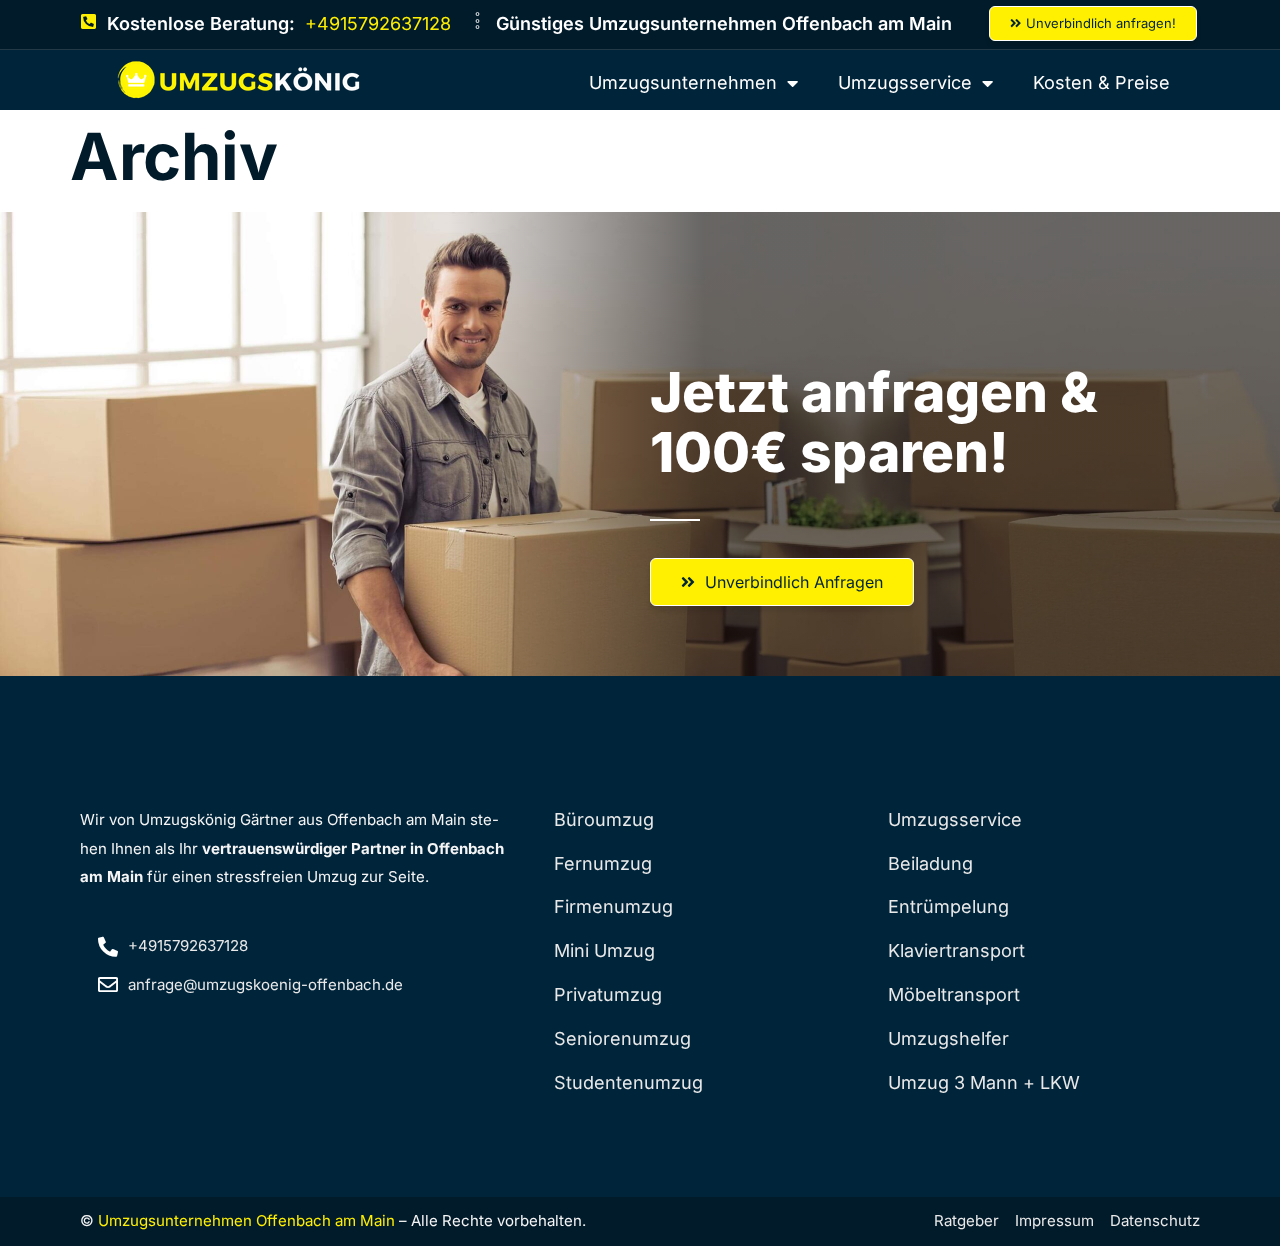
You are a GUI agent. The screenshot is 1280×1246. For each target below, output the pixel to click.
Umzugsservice (905, 82)
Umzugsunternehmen (683, 82)
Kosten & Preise (1101, 82)
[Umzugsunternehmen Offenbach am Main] (241, 80)
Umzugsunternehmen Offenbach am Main (246, 1220)
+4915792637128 (378, 23)
